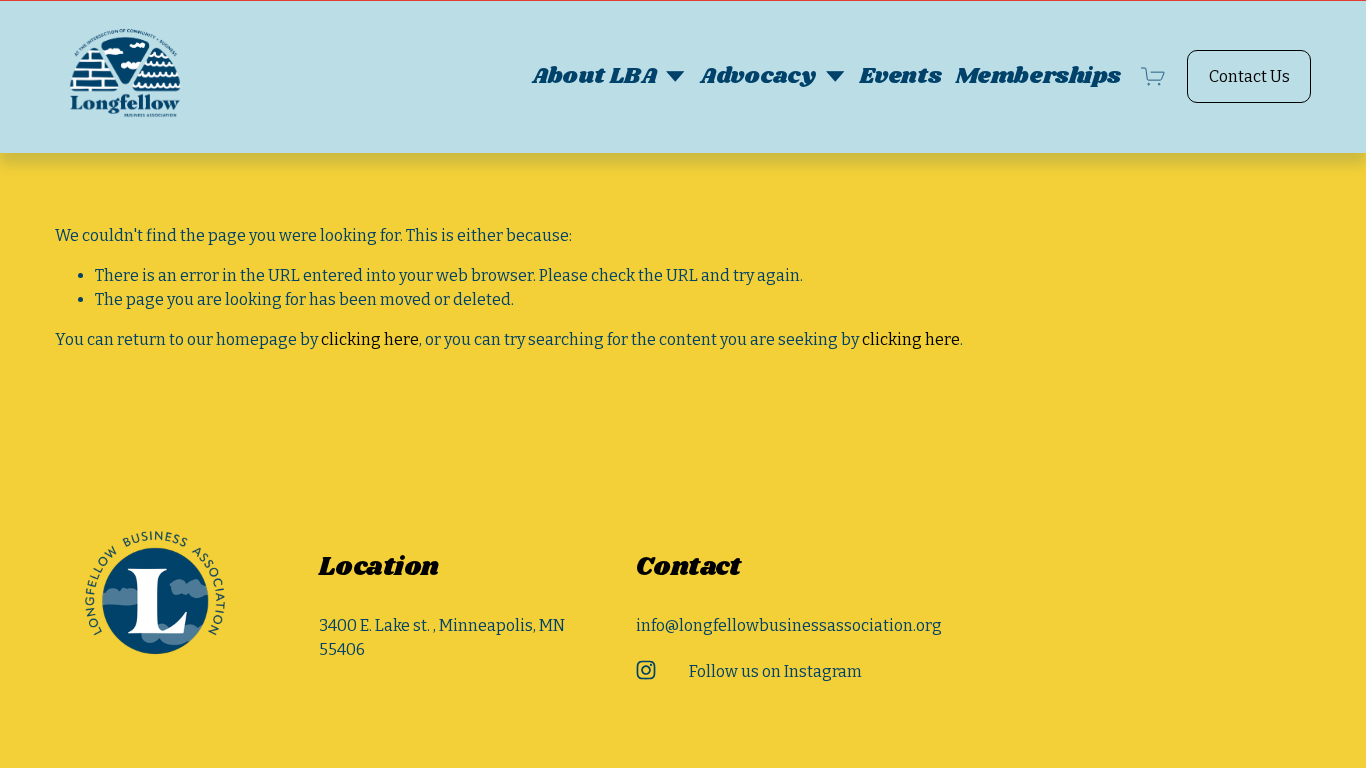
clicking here (370, 339)
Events (900, 77)
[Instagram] (646, 670)
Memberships (1038, 77)
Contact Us (1249, 76)
